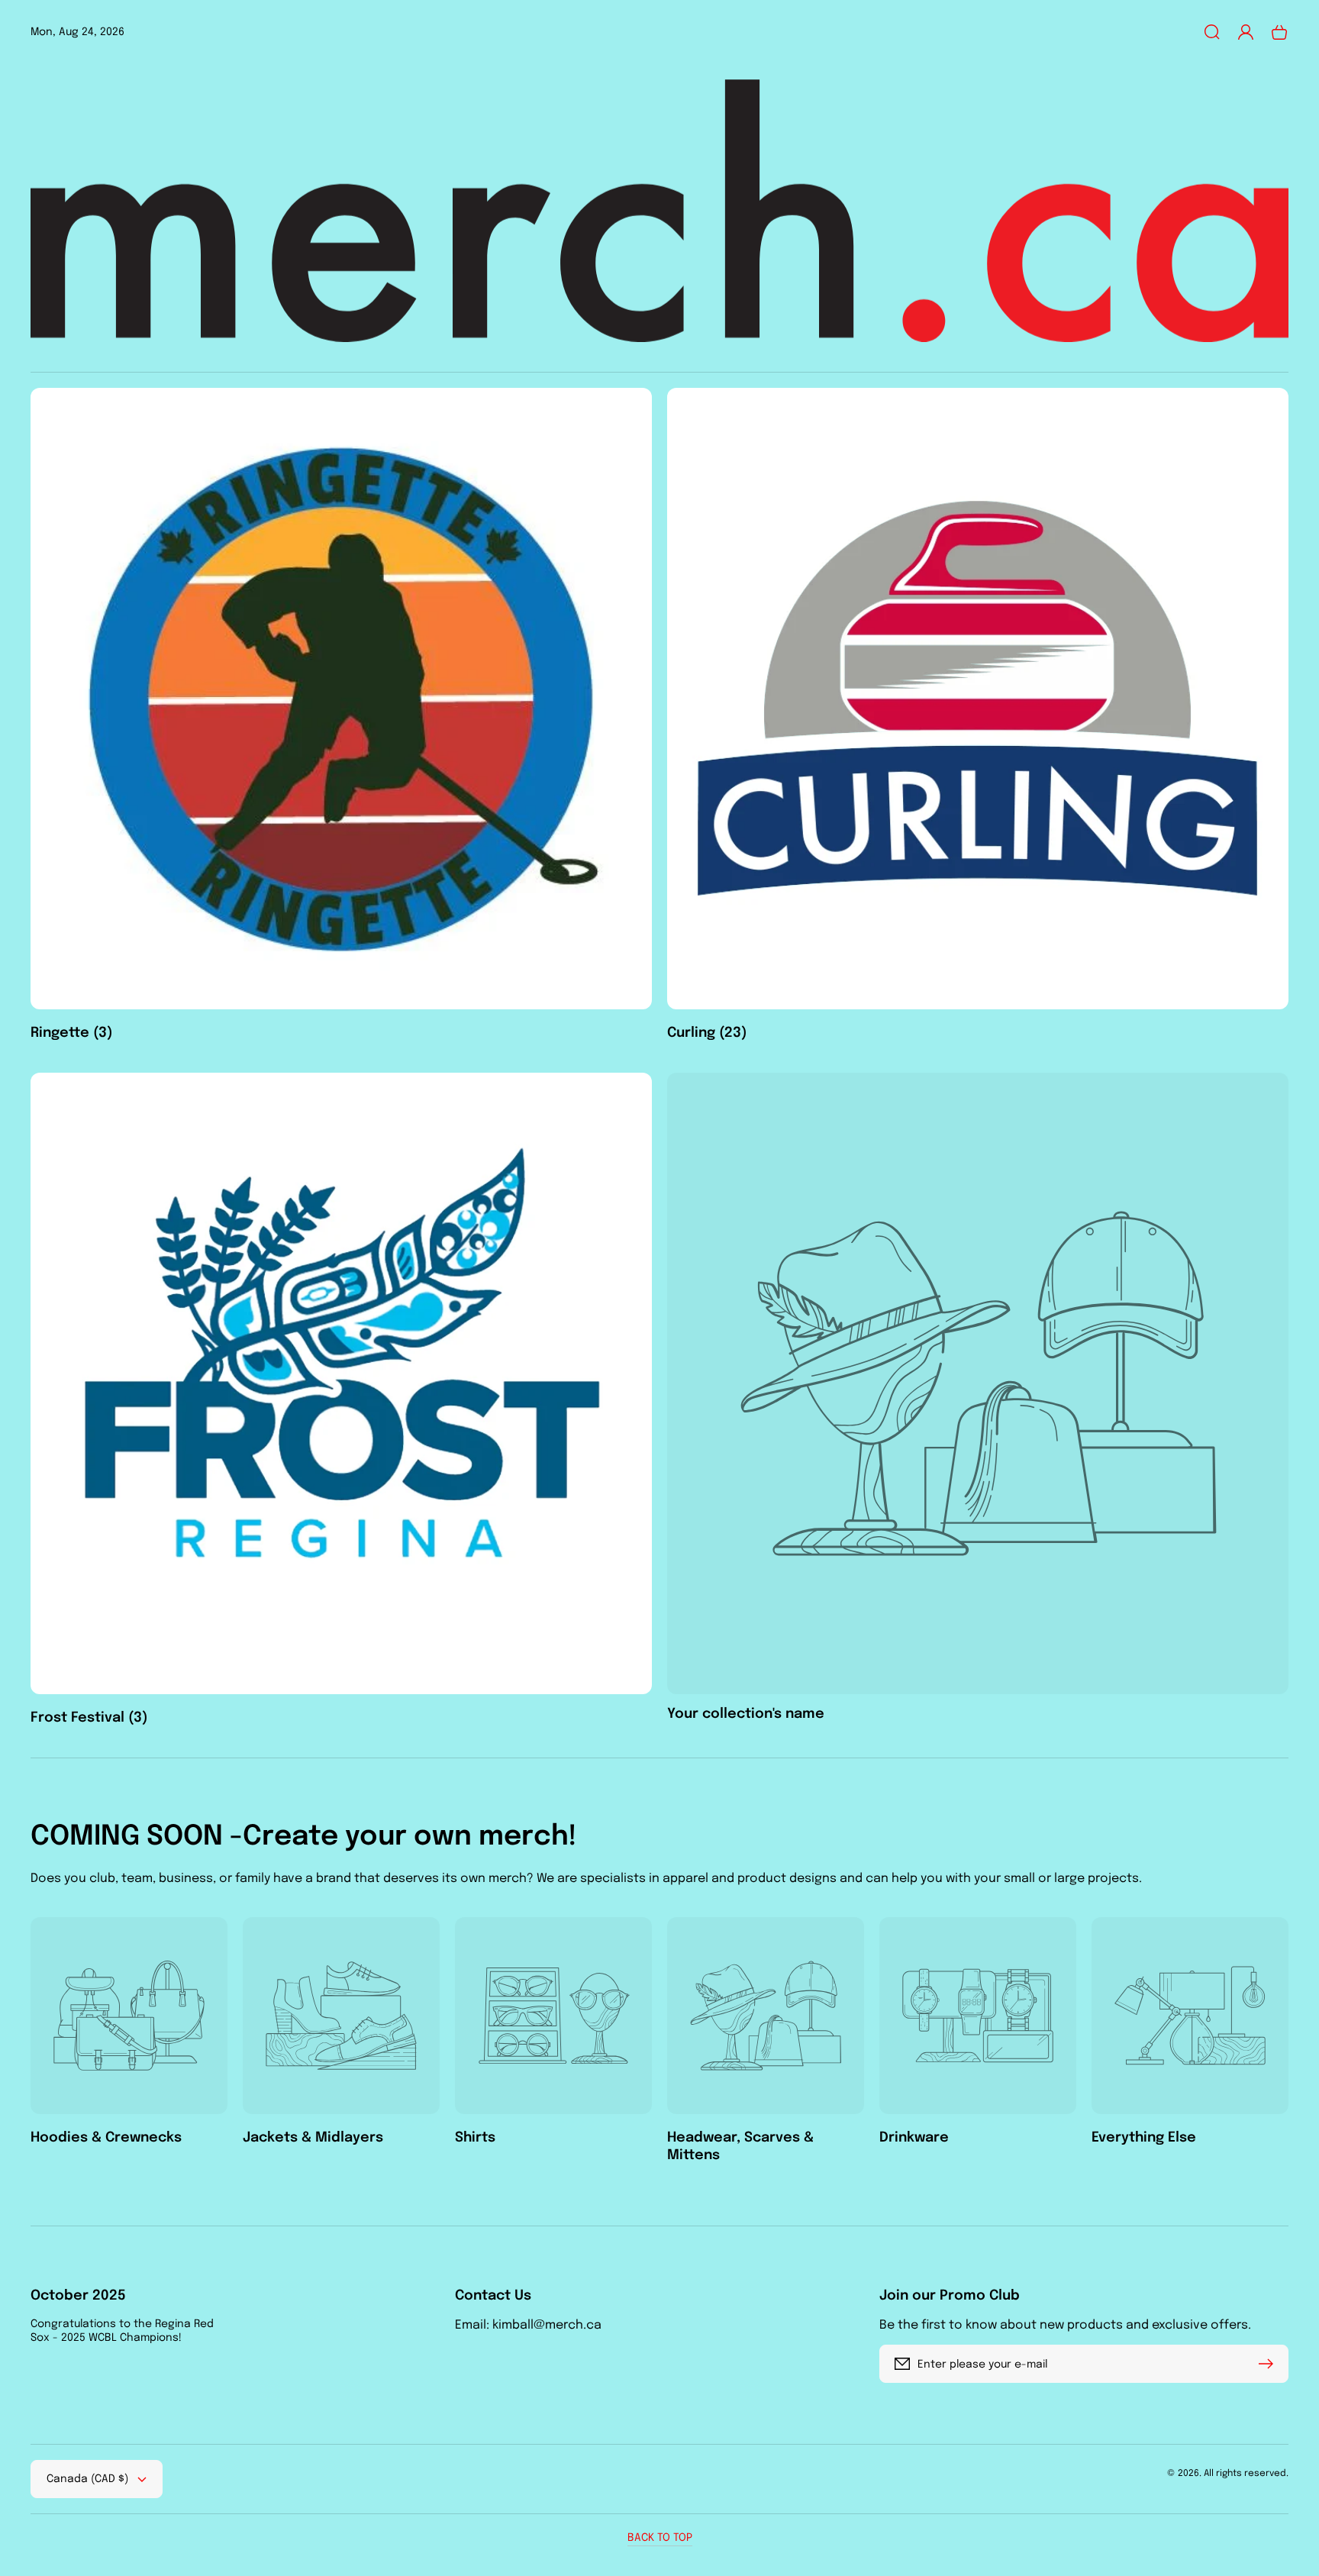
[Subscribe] (1269, 2364)
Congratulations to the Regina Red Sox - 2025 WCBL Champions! (122, 2331)
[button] (1212, 32)
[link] (978, 1398)
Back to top (660, 2538)
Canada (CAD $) (87, 2479)
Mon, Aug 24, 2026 (77, 32)
